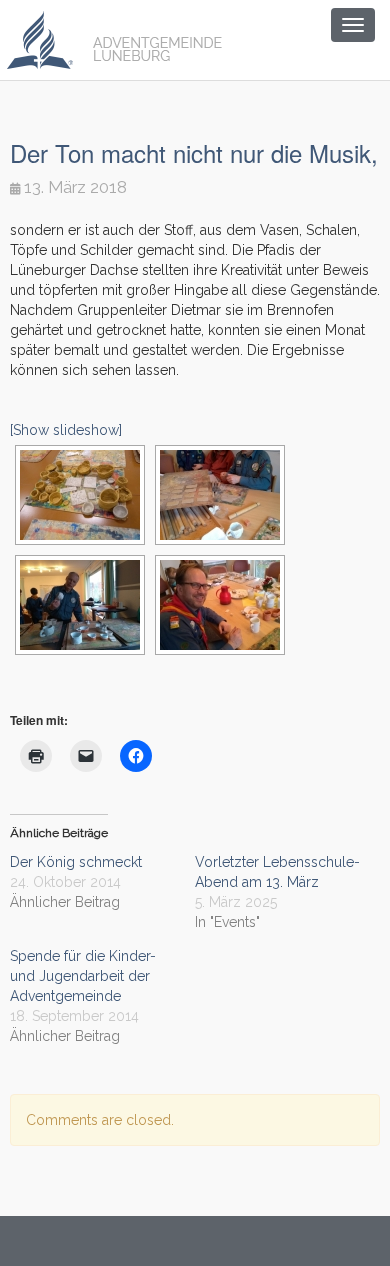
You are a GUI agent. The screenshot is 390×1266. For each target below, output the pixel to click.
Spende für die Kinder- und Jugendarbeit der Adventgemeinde (83, 976)
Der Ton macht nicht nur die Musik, (194, 152)
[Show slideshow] (66, 430)
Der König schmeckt (76, 862)
